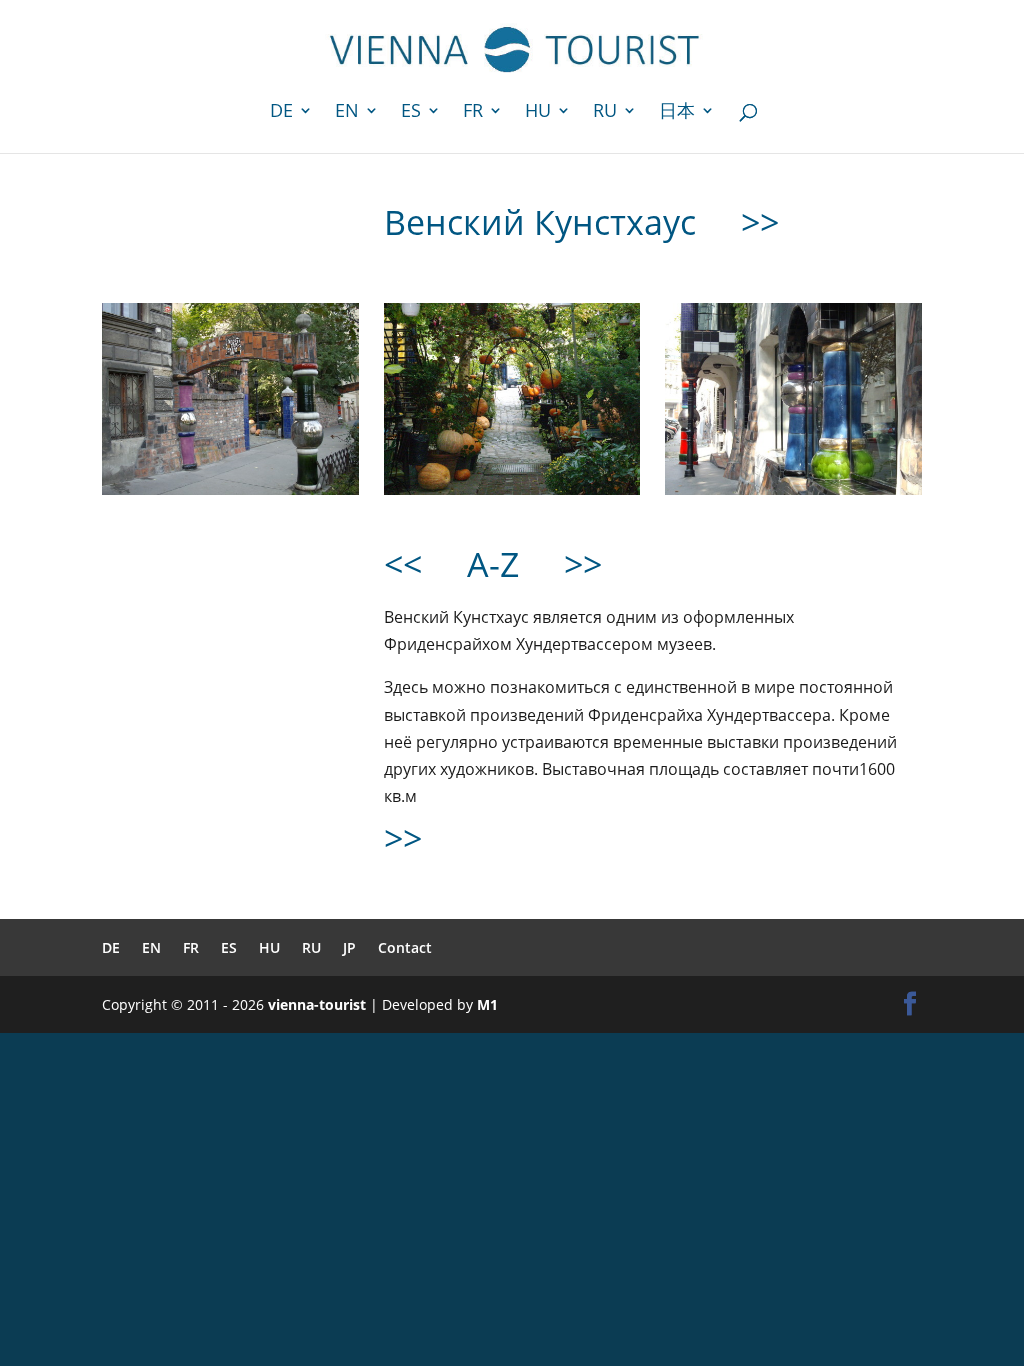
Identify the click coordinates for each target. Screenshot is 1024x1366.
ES (411, 112)
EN (347, 112)
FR (473, 112)
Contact (405, 947)
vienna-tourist (317, 1004)
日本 (677, 112)
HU (538, 112)
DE (281, 112)
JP (349, 947)
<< (403, 564)
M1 (487, 1004)
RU (605, 112)
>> (760, 222)
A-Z (493, 564)
